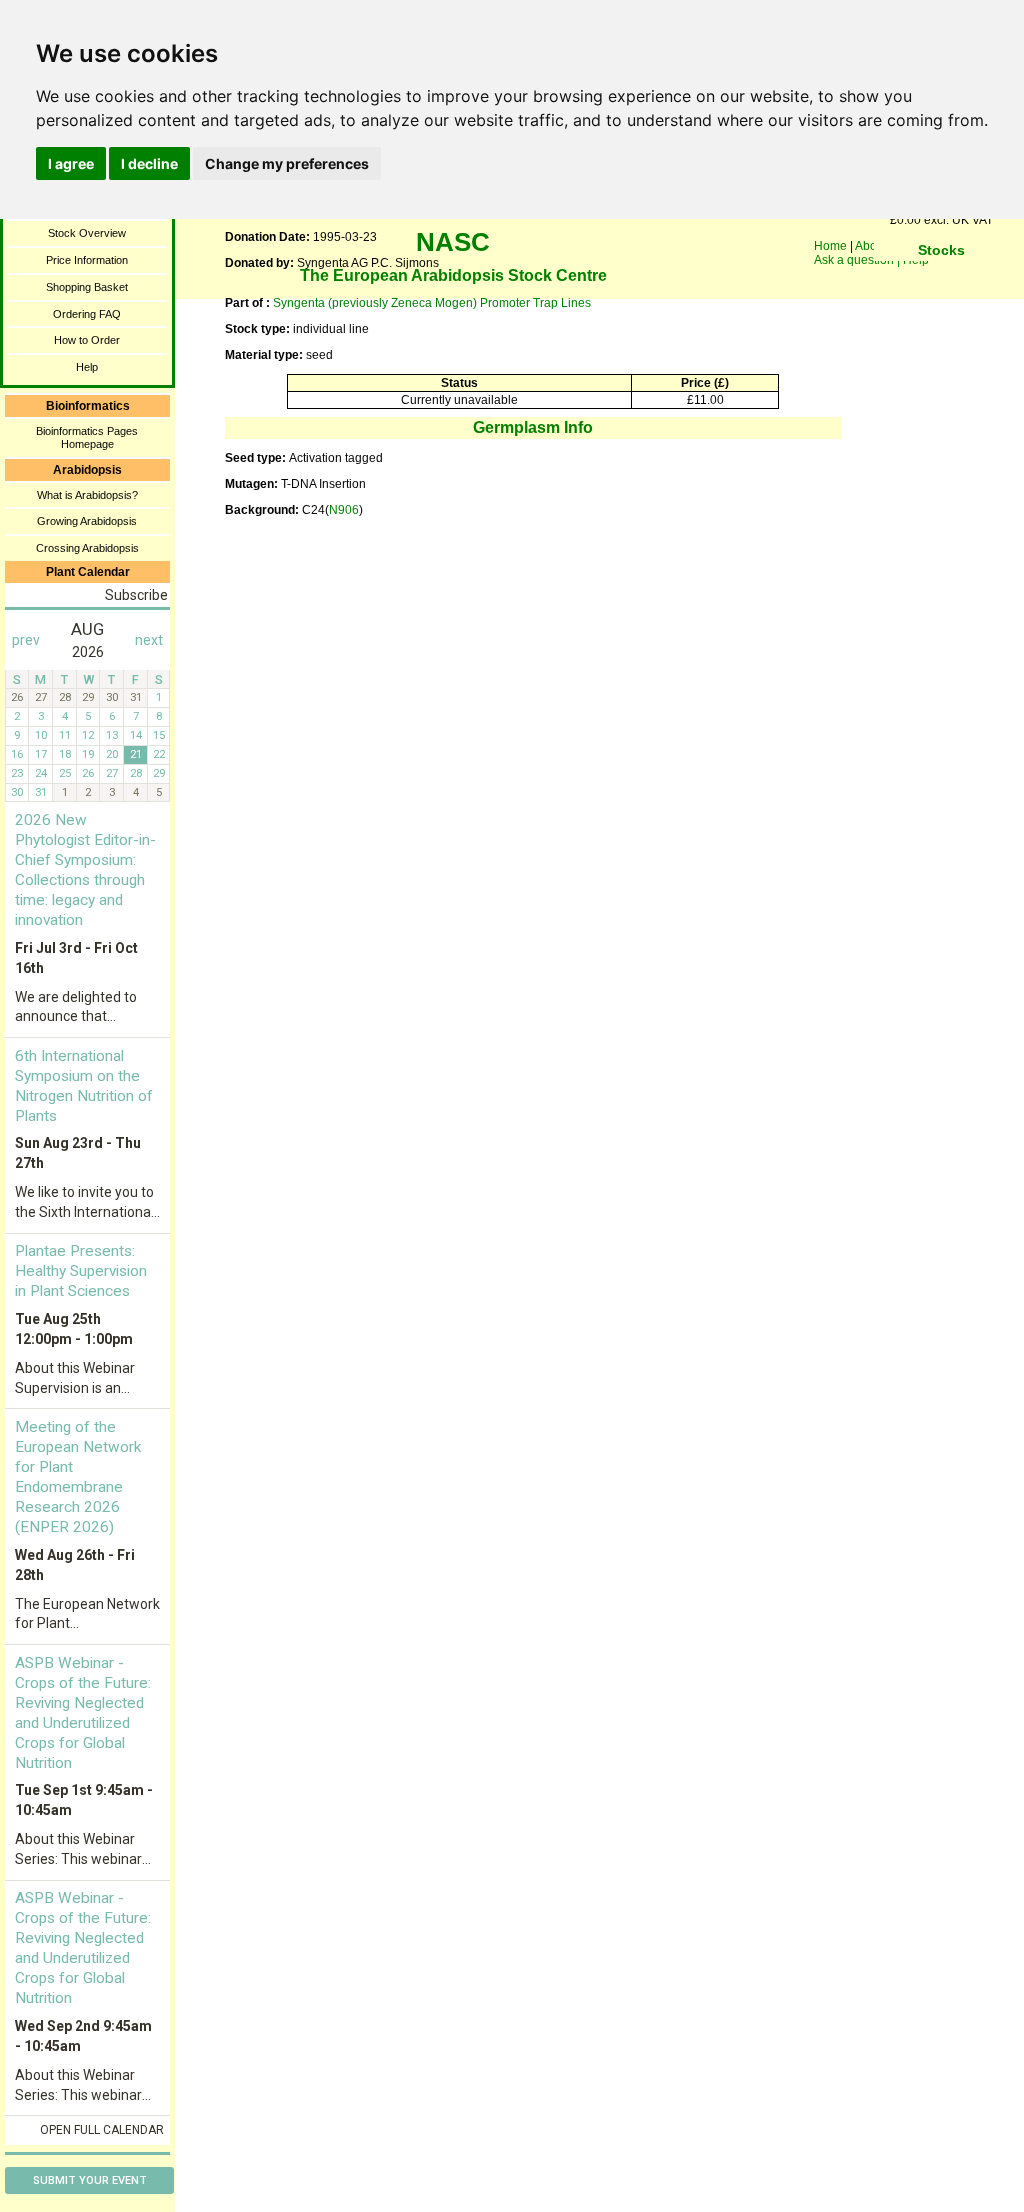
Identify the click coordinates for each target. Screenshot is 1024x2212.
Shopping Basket (87, 287)
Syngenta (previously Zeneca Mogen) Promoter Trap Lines (432, 303)
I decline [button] (149, 163)
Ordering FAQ (87, 314)
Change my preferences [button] (287, 163)
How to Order (87, 340)
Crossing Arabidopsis (87, 548)
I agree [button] (71, 163)
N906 (344, 510)
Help (87, 367)
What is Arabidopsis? (87, 495)
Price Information (87, 260)
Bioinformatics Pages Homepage (87, 437)
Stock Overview (87, 233)
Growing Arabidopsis (87, 521)
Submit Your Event (90, 2180)
